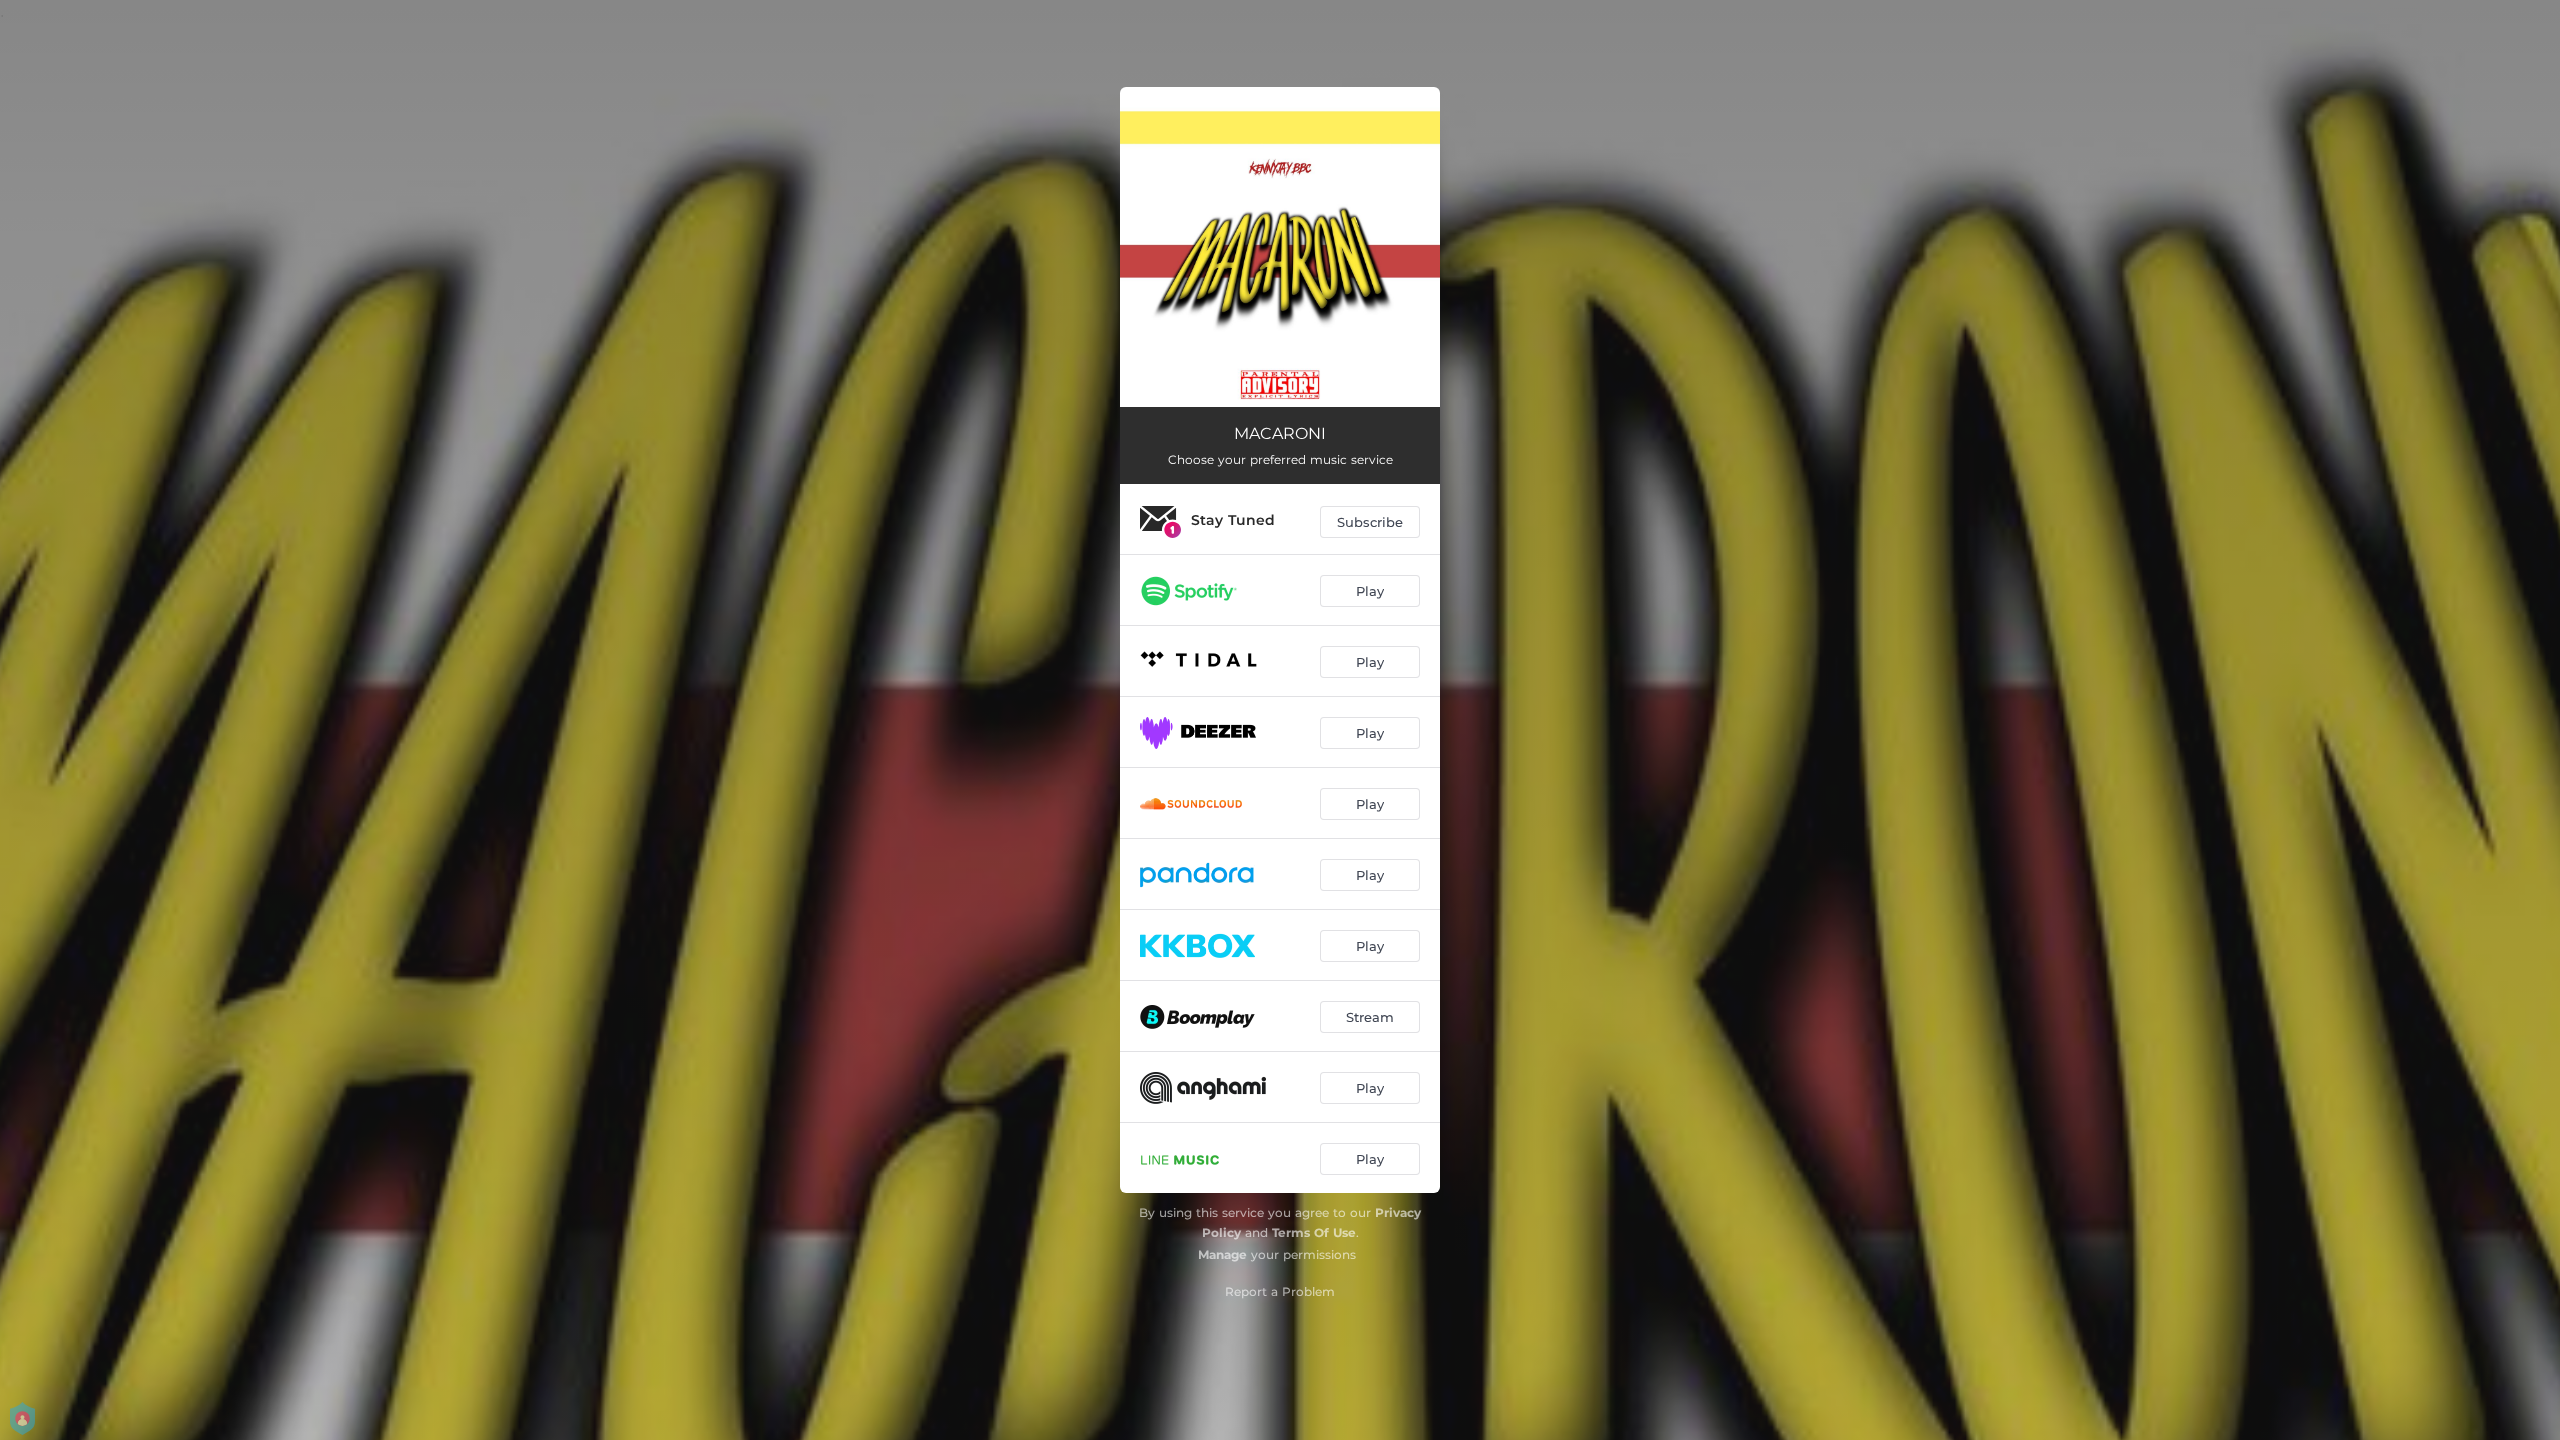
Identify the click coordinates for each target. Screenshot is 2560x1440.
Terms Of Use (1314, 1232)
